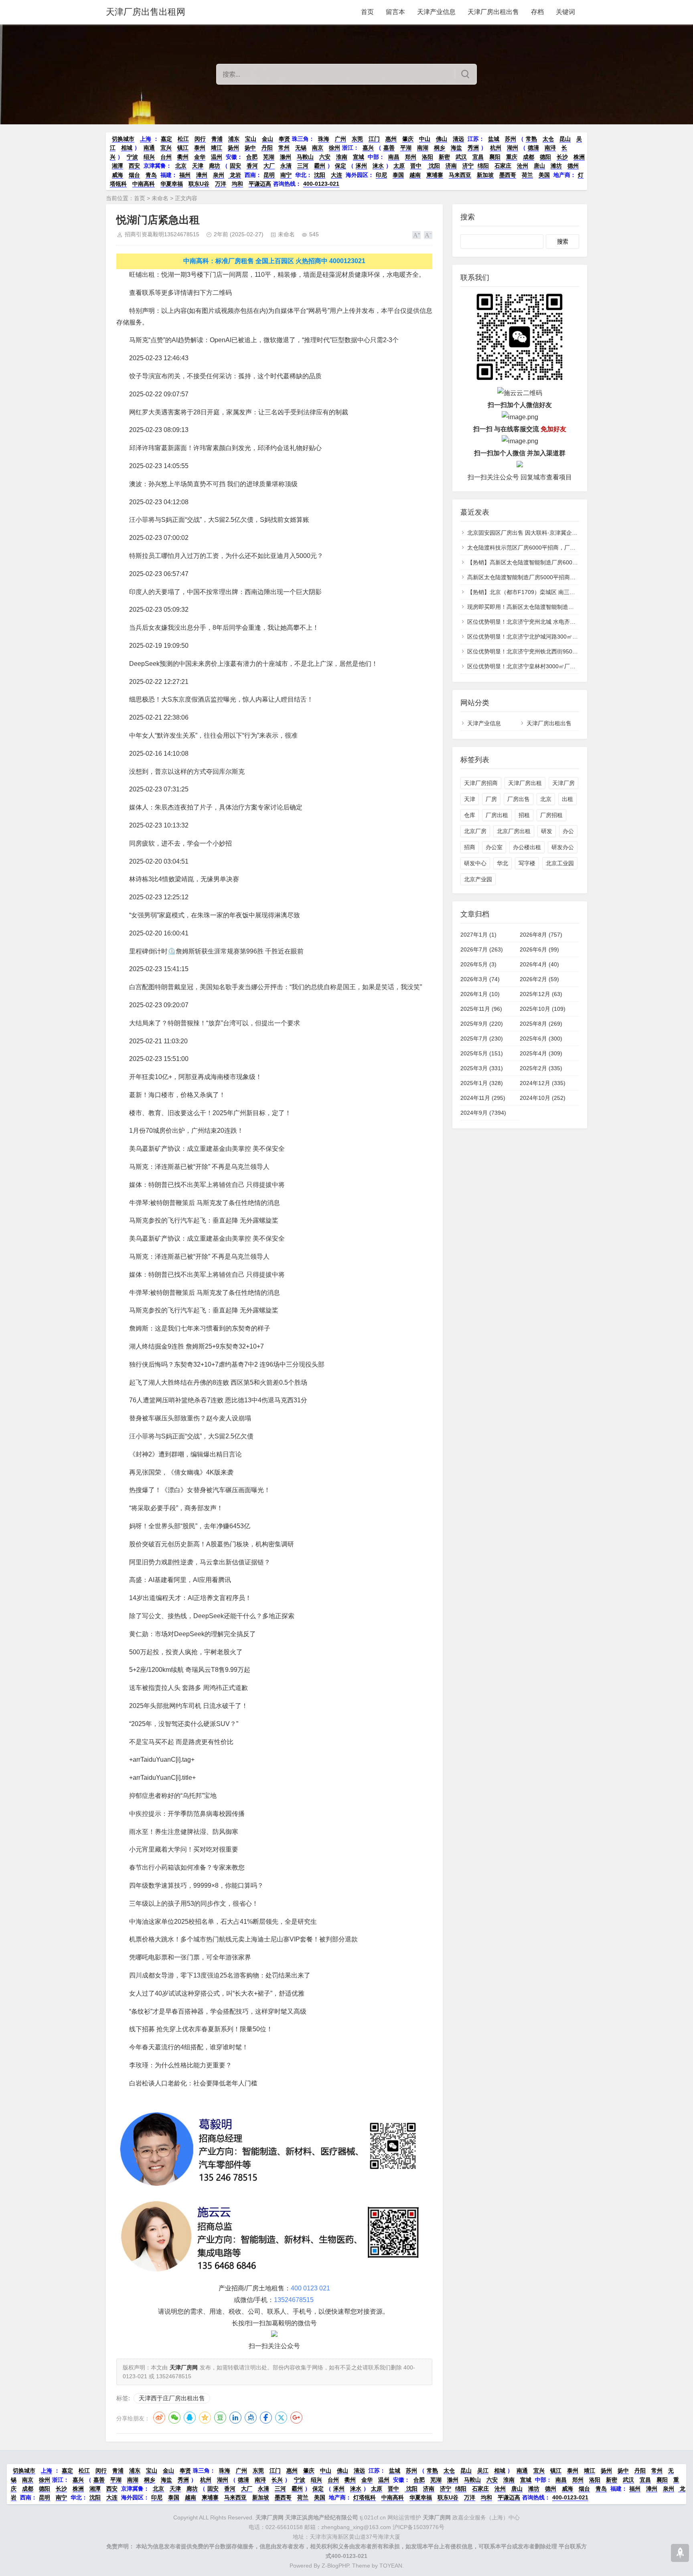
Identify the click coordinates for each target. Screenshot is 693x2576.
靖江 (217, 148)
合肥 (252, 157)
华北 (503, 863)
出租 (567, 799)
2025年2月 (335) (541, 1068)
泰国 (398, 175)
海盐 (456, 148)
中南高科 (144, 184)
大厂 (269, 166)
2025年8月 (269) (541, 1024)
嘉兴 (368, 148)
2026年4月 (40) (539, 964)
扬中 (250, 148)
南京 (318, 148)
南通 (149, 148)
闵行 (200, 139)
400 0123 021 (310, 2288)
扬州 (233, 148)
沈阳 (434, 166)
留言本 (395, 12)
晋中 (416, 166)
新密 (444, 157)
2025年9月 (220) (482, 1024)
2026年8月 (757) (541, 935)
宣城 (359, 157)
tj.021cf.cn (321, 2517)
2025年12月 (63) (541, 994)
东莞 (357, 139)
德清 (533, 148)
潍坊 (556, 166)
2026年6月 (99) (539, 949)
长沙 (562, 157)
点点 (251, 2418)
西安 (134, 166)
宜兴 (166, 148)
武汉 (461, 157)
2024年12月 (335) (543, 1083)
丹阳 (267, 148)
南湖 (423, 148)
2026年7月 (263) (482, 949)
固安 (235, 166)
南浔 (550, 148)
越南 (415, 175)
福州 (185, 175)
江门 (374, 139)
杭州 (496, 148)
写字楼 (527, 863)
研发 (547, 831)
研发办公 (563, 847)
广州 (340, 139)
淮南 (342, 157)
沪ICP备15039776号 (418, 2527)
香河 (252, 166)
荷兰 (527, 175)
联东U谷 (199, 184)
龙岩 (235, 175)
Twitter (281, 2418)
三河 (303, 166)
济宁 (468, 166)
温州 (217, 157)
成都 (529, 157)
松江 (183, 139)
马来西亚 (460, 175)
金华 (200, 157)
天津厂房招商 (481, 783)
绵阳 (483, 166)
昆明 (269, 175)
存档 (537, 12)
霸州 (320, 166)
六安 (325, 157)
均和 (237, 184)
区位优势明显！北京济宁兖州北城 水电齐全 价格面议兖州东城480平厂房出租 (563, 622)
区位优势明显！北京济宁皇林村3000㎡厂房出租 (527, 666)
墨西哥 (508, 175)
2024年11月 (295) (483, 1098)
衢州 (183, 157)
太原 (399, 166)
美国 (544, 175)
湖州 (513, 148)
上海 (146, 139)
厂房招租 (551, 815)
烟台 (134, 175)
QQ (190, 2418)
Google (296, 2418)
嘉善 (389, 148)
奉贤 (284, 139)
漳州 (202, 175)
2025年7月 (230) (482, 1039)
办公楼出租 (527, 847)
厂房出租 (497, 815)
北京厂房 (475, 831)
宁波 (132, 157)
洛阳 (428, 157)
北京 (181, 166)
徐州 (334, 148)
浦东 (234, 139)
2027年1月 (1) (478, 935)
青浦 (217, 139)
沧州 (523, 166)
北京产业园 (478, 879)
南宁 (286, 175)
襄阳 (495, 157)
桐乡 (440, 148)
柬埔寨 (435, 175)
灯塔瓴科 (365, 2497)
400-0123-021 (321, 184)
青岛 (151, 175)
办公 (568, 831)
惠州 (391, 139)
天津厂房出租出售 (493, 12)
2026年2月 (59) (539, 979)
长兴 (277, 2480)
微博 (159, 2418)
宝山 (251, 139)
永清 (286, 166)
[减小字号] (428, 235)
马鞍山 (305, 157)
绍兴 (149, 157)
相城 (127, 148)
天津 (198, 166)
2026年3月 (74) (480, 979)
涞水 (378, 166)
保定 (340, 166)
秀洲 (473, 148)
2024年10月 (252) (543, 1098)
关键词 (565, 12)
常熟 (531, 139)
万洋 (221, 184)
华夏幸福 (172, 184)
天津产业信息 (436, 12)
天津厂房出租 (525, 783)
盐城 (494, 139)
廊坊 (215, 166)
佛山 (442, 139)
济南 (451, 166)
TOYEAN (391, 2566)
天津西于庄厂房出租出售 (172, 2398)
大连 (336, 175)
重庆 (512, 157)
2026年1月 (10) (480, 994)
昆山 (565, 139)
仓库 (470, 815)
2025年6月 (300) (541, 1039)
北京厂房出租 (514, 831)
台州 (166, 157)
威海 (118, 175)
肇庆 (408, 139)
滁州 (286, 157)
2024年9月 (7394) (483, 1113)
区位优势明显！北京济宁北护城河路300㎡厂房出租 (531, 637)
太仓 (548, 139)
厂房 (491, 799)
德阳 (545, 157)
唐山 (539, 166)
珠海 (324, 139)
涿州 (361, 166)
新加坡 (485, 175)
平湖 (406, 148)
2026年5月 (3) (478, 964)
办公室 (494, 847)
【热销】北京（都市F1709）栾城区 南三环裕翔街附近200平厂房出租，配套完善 (568, 592)
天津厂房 (563, 783)
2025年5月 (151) (482, 1053)
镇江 (183, 148)
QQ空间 (205, 2418)
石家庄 (503, 166)
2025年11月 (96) (481, 1009)
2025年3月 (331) (482, 1068)
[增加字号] (416, 235)
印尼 (381, 175)
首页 (367, 12)
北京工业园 (560, 863)
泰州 (200, 148)
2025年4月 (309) (541, 1053)
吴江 (483, 2471)
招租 (524, 815)
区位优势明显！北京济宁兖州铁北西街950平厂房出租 (534, 651)
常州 (284, 148)
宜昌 (478, 157)
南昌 (394, 157)
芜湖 (269, 157)
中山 (425, 139)
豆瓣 (220, 2418)
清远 (458, 139)
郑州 (411, 157)
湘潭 (118, 166)
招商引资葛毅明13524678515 (162, 234)
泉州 (219, 175)
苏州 (511, 139)
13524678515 (294, 2300)
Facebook (266, 2418)
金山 (267, 139)
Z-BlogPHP (335, 2566)
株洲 (579, 157)
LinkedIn (235, 2418)
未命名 (160, 198)
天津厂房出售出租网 (146, 12)
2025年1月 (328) (482, 1083)
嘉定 (166, 139)
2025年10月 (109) (543, 1009)
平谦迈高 (260, 184)
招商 (470, 847)
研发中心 (475, 863)
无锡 (301, 148)
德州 (573, 166)
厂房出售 (519, 799)
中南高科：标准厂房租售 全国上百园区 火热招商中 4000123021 (274, 261)
